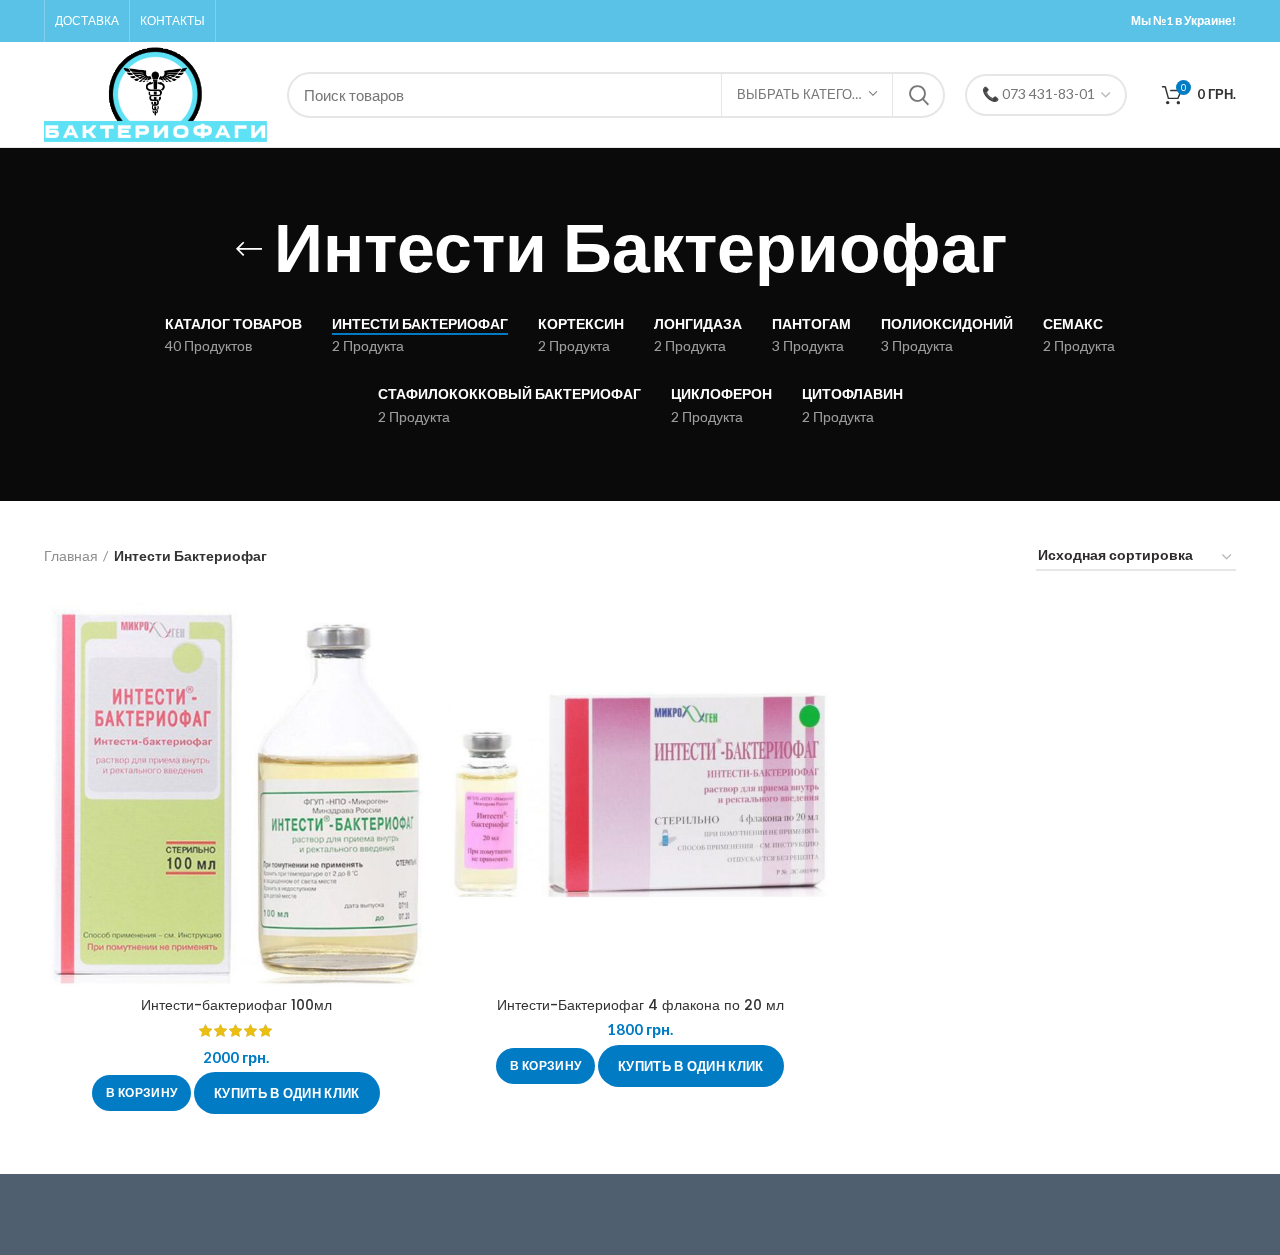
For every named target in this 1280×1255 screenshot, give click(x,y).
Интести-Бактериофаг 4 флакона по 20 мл (640, 1005)
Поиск (918, 95)
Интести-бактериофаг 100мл (236, 1005)
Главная (71, 555)
